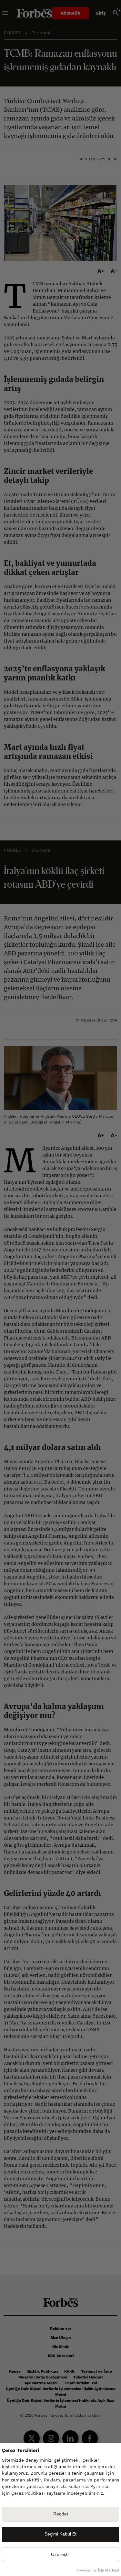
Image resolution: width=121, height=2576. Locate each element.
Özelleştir (60, 2554)
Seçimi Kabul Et (60, 2534)
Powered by (98, 2570)
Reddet (61, 2514)
